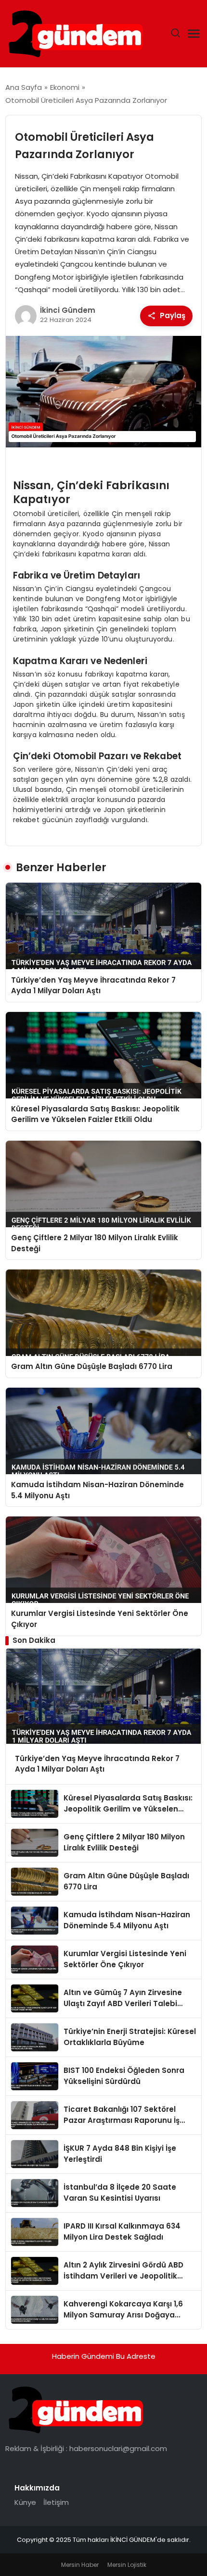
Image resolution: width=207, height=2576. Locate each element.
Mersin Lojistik (127, 2565)
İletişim (56, 2502)
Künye (25, 2502)
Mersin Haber (80, 2565)
